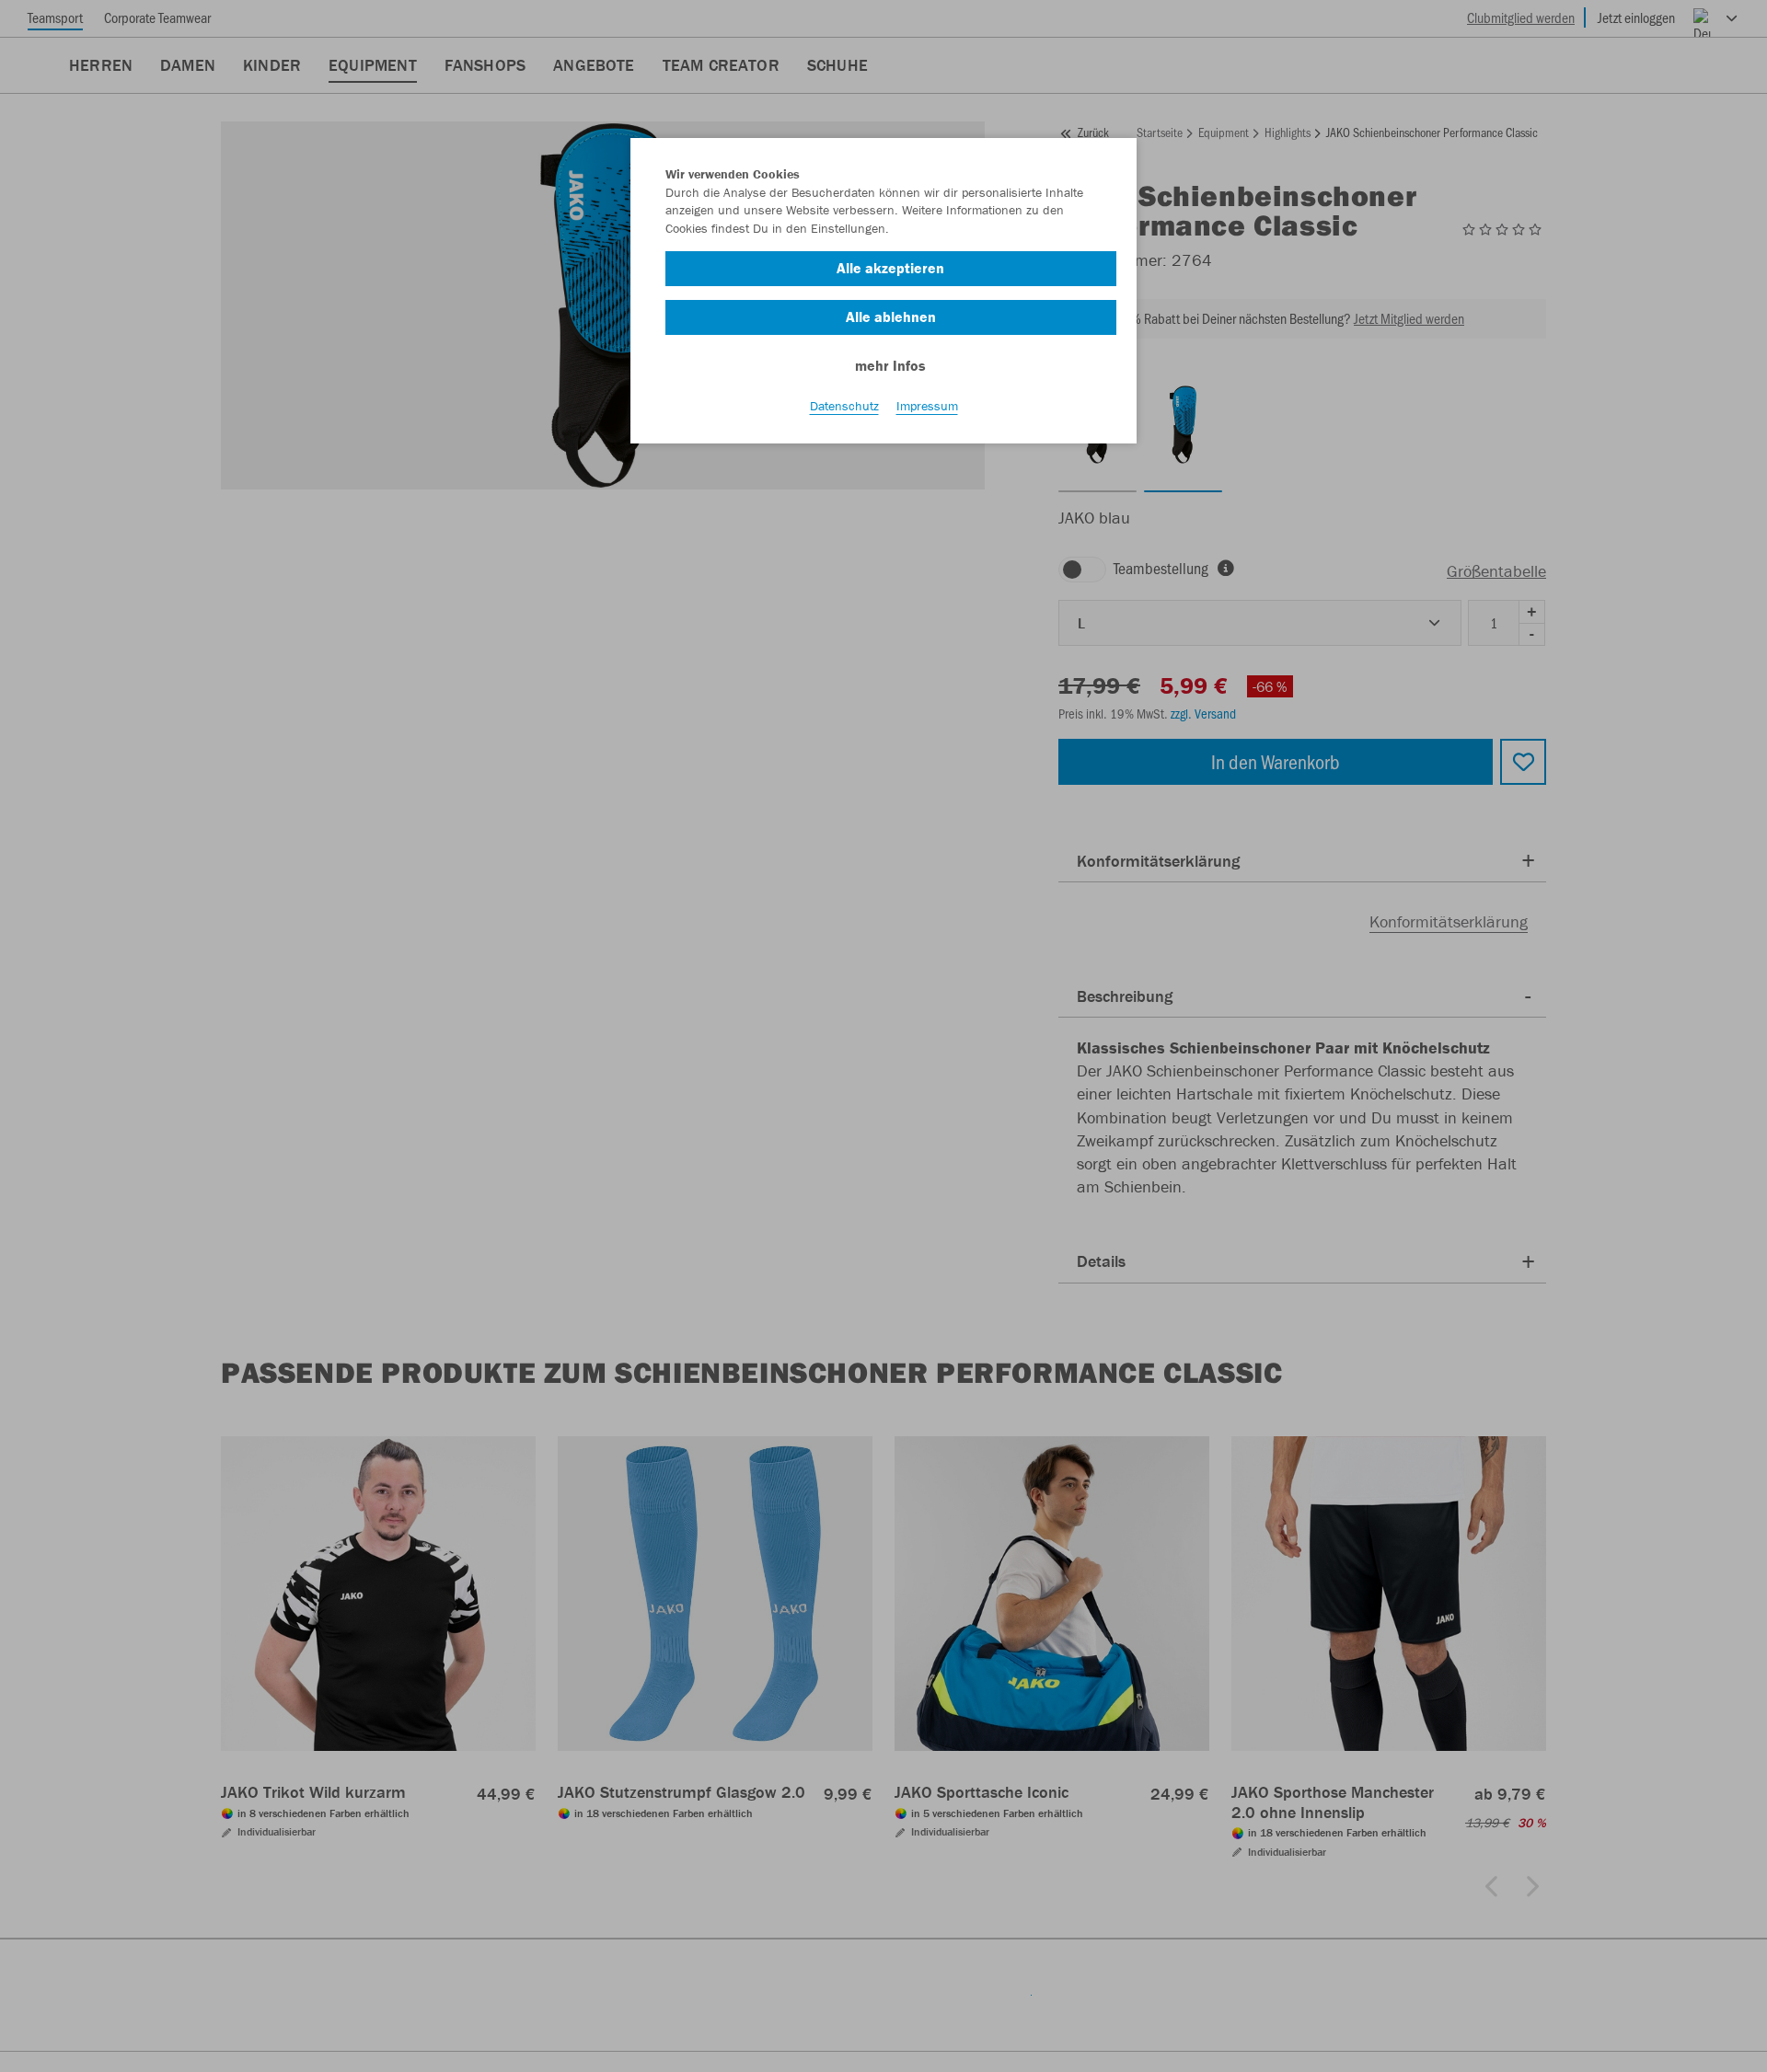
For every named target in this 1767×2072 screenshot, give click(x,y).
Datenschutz (844, 406)
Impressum (927, 406)
